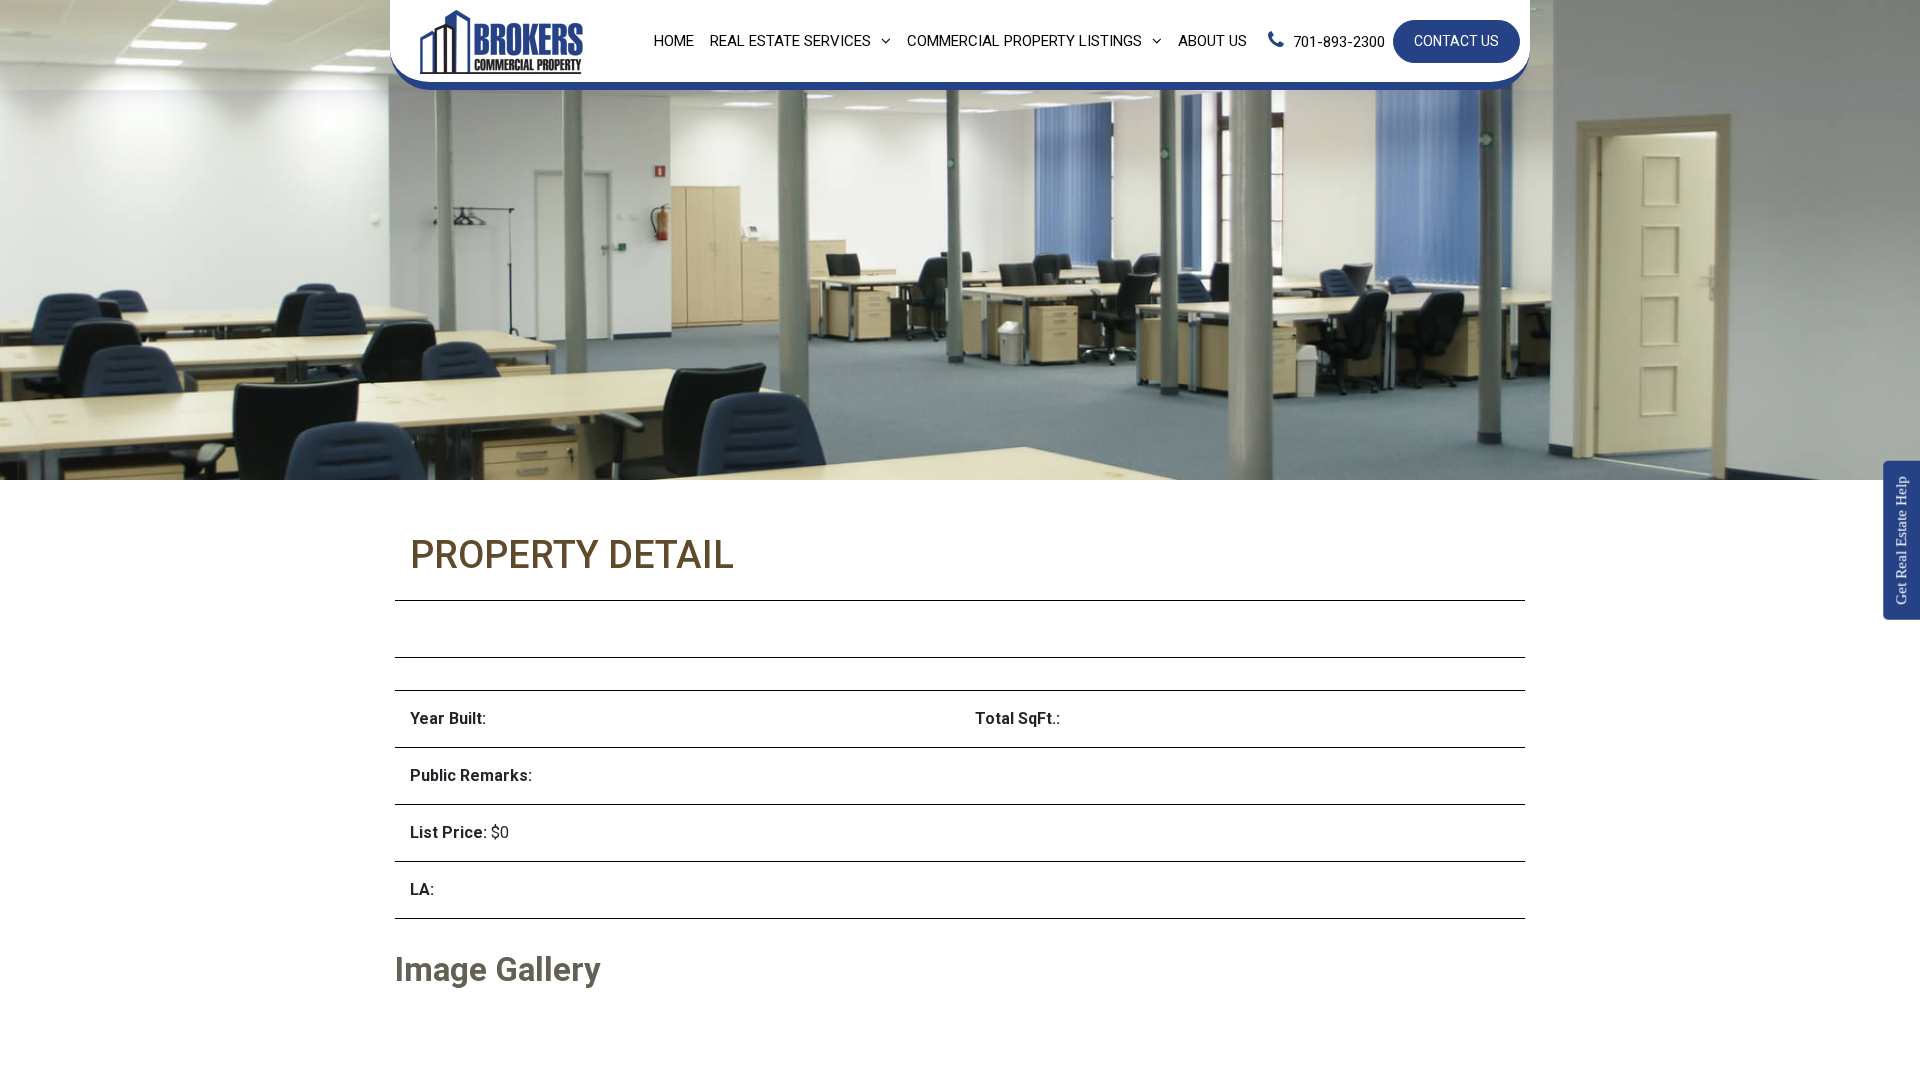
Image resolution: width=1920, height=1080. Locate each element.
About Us (1212, 41)
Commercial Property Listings (1024, 41)
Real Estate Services (790, 41)
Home (674, 41)
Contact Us (1456, 41)
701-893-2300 (1339, 42)
